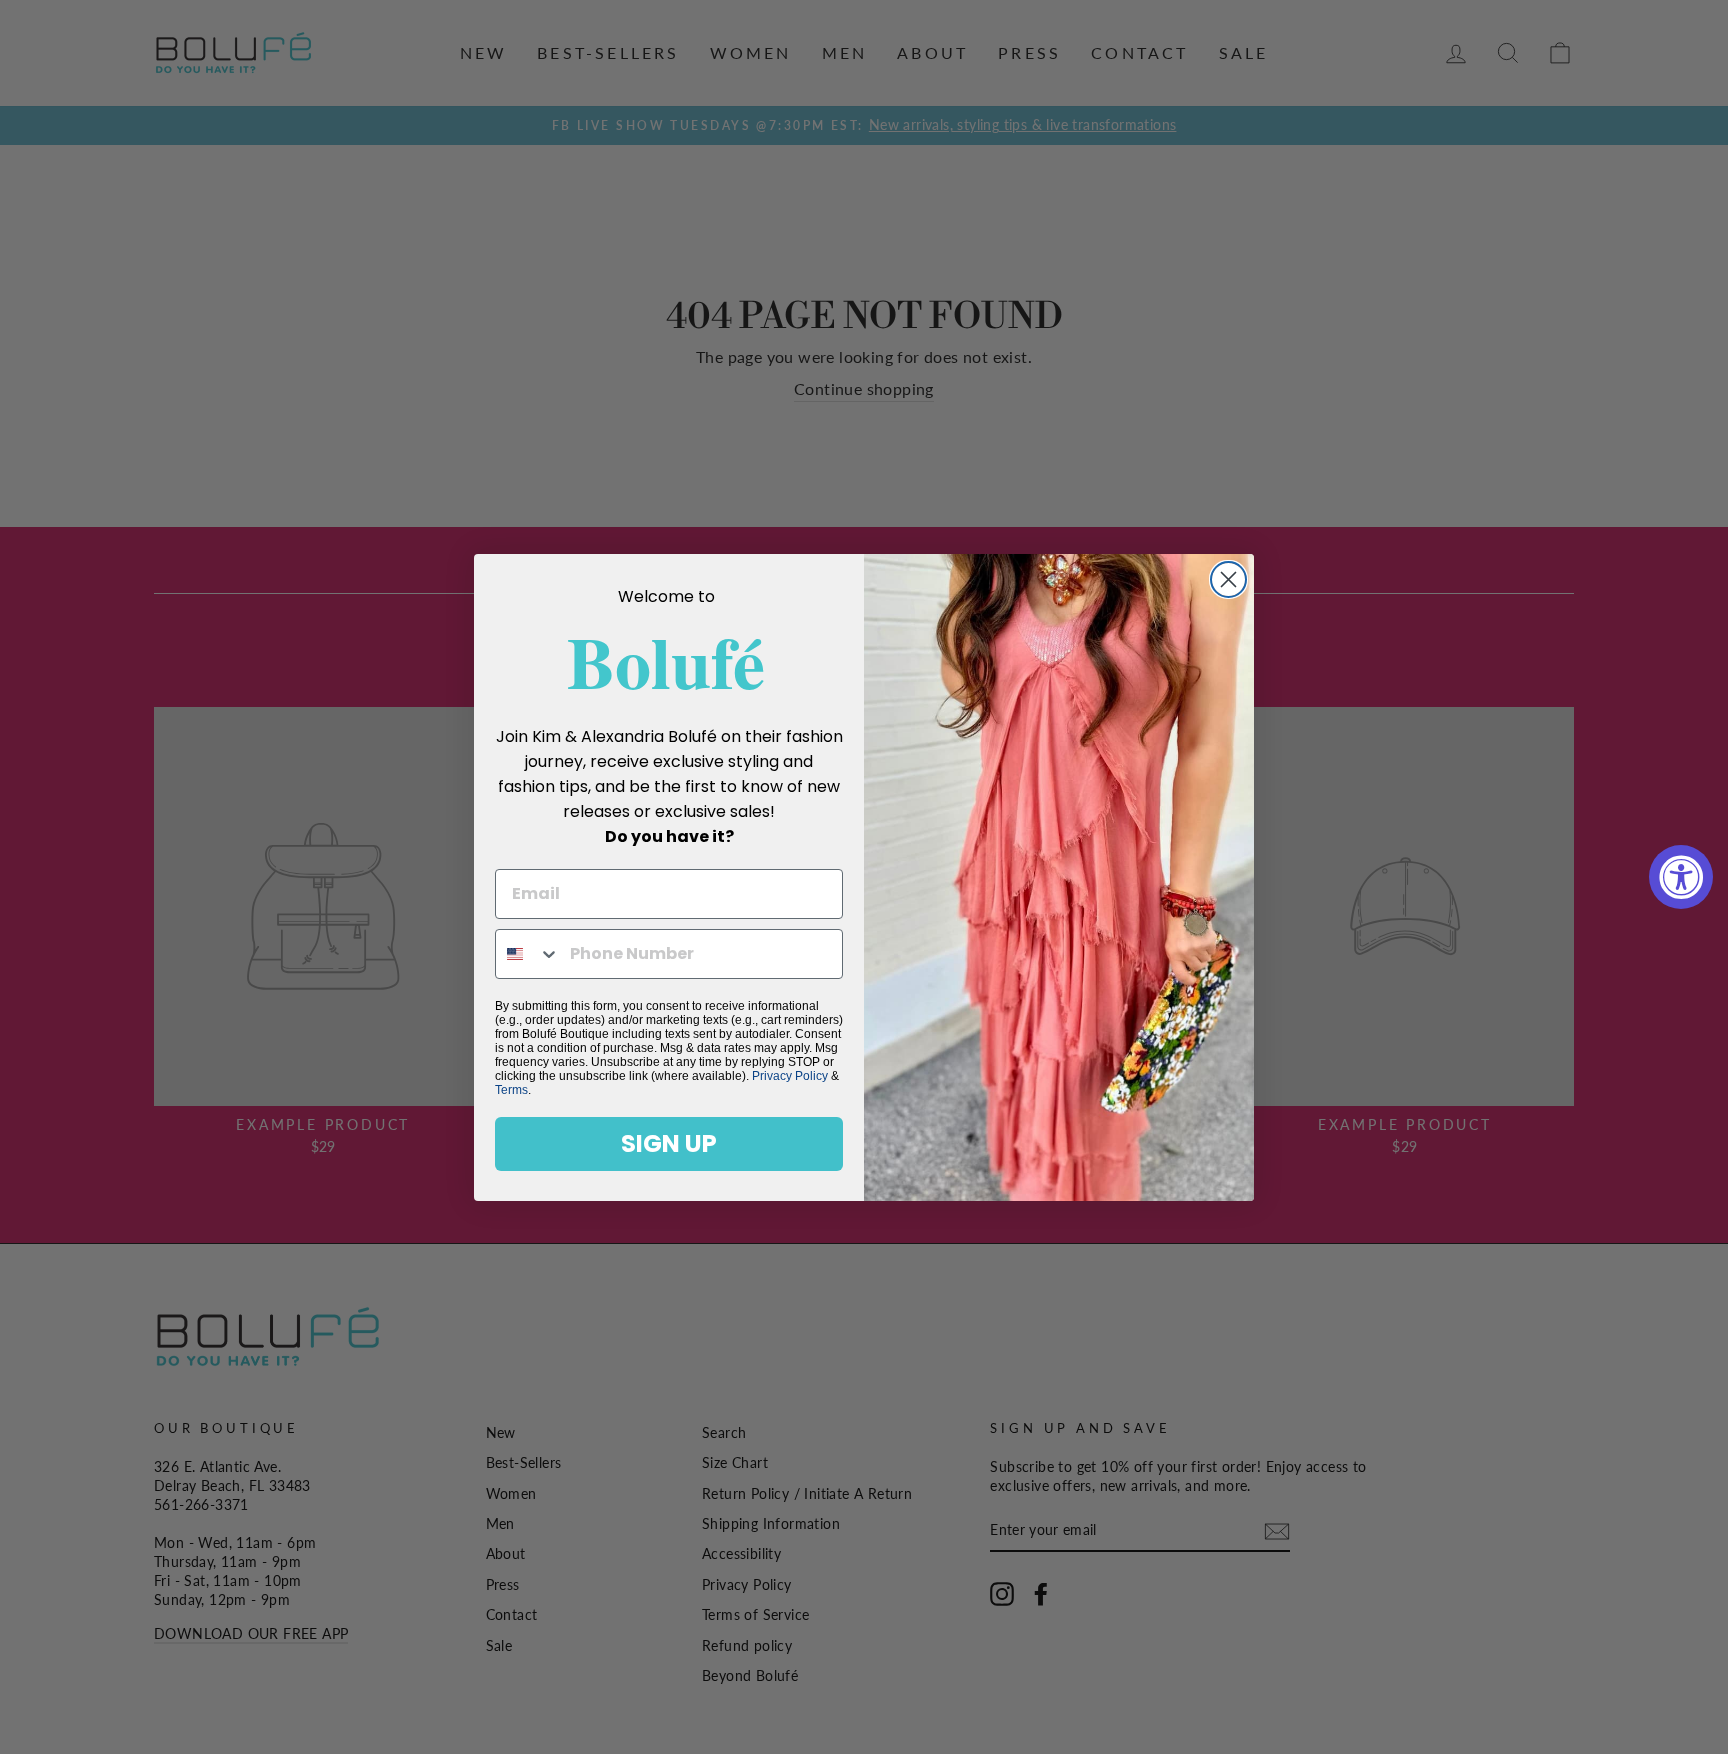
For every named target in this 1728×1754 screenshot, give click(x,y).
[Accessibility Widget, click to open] (1681, 877)
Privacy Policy (790, 1076)
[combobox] (528, 954)
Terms (511, 1090)
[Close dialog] (1228, 579)
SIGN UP (669, 1143)
